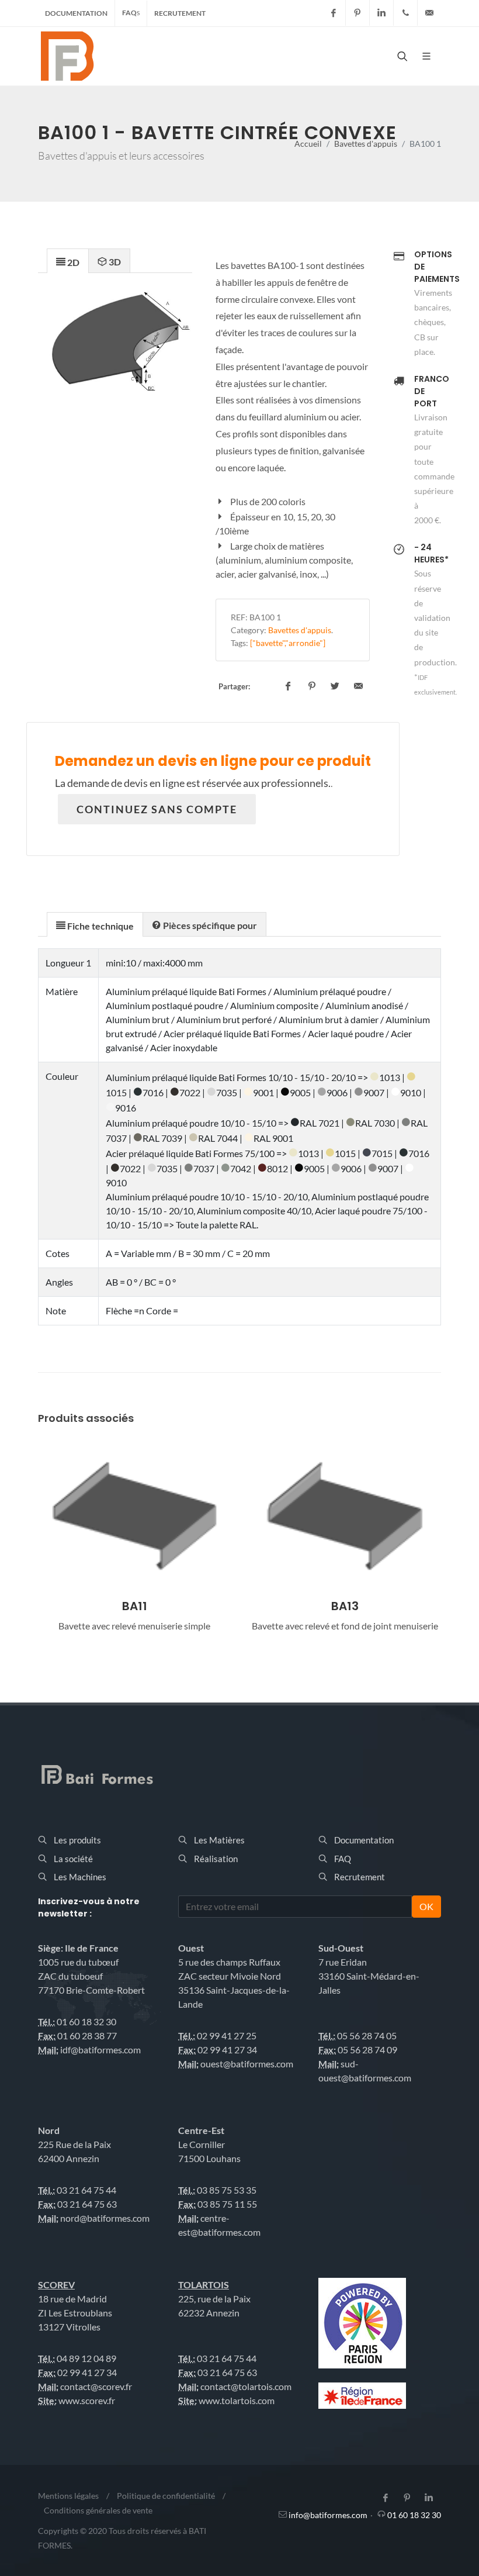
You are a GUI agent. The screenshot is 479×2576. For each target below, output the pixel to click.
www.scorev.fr (87, 2400)
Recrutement (180, 13)
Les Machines (80, 1877)
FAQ (131, 13)
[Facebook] (334, 13)
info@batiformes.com (328, 2515)
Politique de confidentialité (166, 2496)
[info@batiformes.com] (429, 13)
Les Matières (219, 1840)
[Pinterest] (357, 13)
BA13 (135, 1606)
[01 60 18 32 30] (405, 13)
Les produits (77, 1840)
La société (73, 1859)
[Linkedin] (381, 13)
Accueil (308, 144)
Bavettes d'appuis (366, 144)
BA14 (345, 1606)
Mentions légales (68, 2496)
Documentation (76, 13)
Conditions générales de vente (98, 2510)
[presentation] (68, 261)
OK (426, 1906)
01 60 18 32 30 (414, 2515)
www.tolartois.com (237, 2400)
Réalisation (216, 1859)
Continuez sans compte (157, 809)
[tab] (68, 260)
